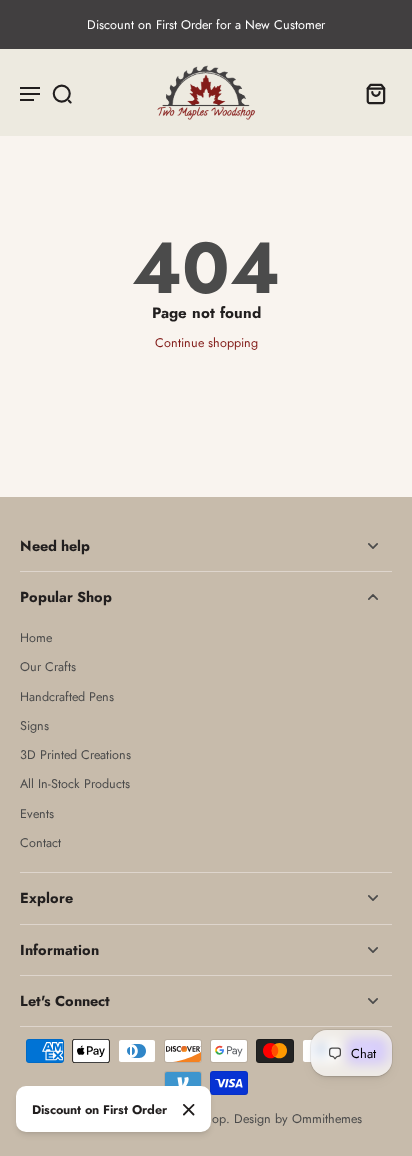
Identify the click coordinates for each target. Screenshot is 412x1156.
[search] (62, 93)
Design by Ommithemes (298, 1119)
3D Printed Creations (75, 755)
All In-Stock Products (75, 784)
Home (36, 638)
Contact (40, 843)
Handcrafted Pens (67, 697)
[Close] (189, 1110)
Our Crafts (48, 667)
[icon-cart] (370, 93)
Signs (34, 726)
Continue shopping (206, 343)
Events (37, 814)
